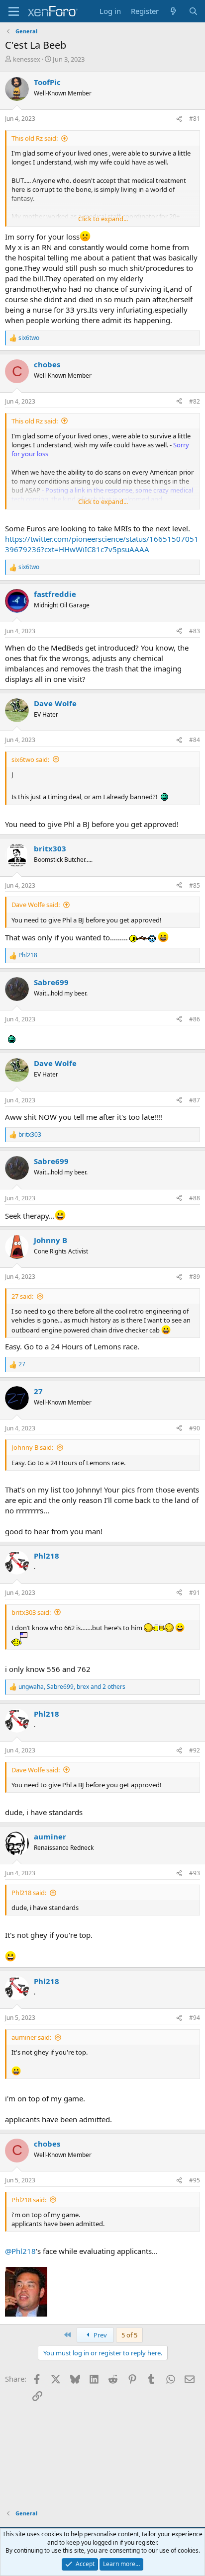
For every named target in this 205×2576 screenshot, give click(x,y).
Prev (100, 2335)
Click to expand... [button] (103, 219)
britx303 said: (31, 1612)
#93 (195, 1873)
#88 (195, 1198)
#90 (195, 1428)
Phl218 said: (29, 1893)
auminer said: (31, 2037)
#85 (195, 885)
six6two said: (30, 759)
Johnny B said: (32, 1447)
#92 (195, 1750)
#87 (195, 1100)
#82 (195, 401)
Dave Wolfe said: (36, 905)
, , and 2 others (72, 1687)
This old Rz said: (35, 138)
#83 (195, 631)
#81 (195, 119)
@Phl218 (20, 2251)
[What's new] (173, 11)
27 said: (22, 1296)
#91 (195, 1593)
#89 (195, 1277)
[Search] (193, 11)
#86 (195, 1019)
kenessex (27, 59)
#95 (195, 2180)
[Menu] (14, 11)
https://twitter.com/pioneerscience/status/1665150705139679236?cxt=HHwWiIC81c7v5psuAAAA (102, 544)
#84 (195, 740)
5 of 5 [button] (129, 2335)
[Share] (179, 119)
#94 (195, 2018)
